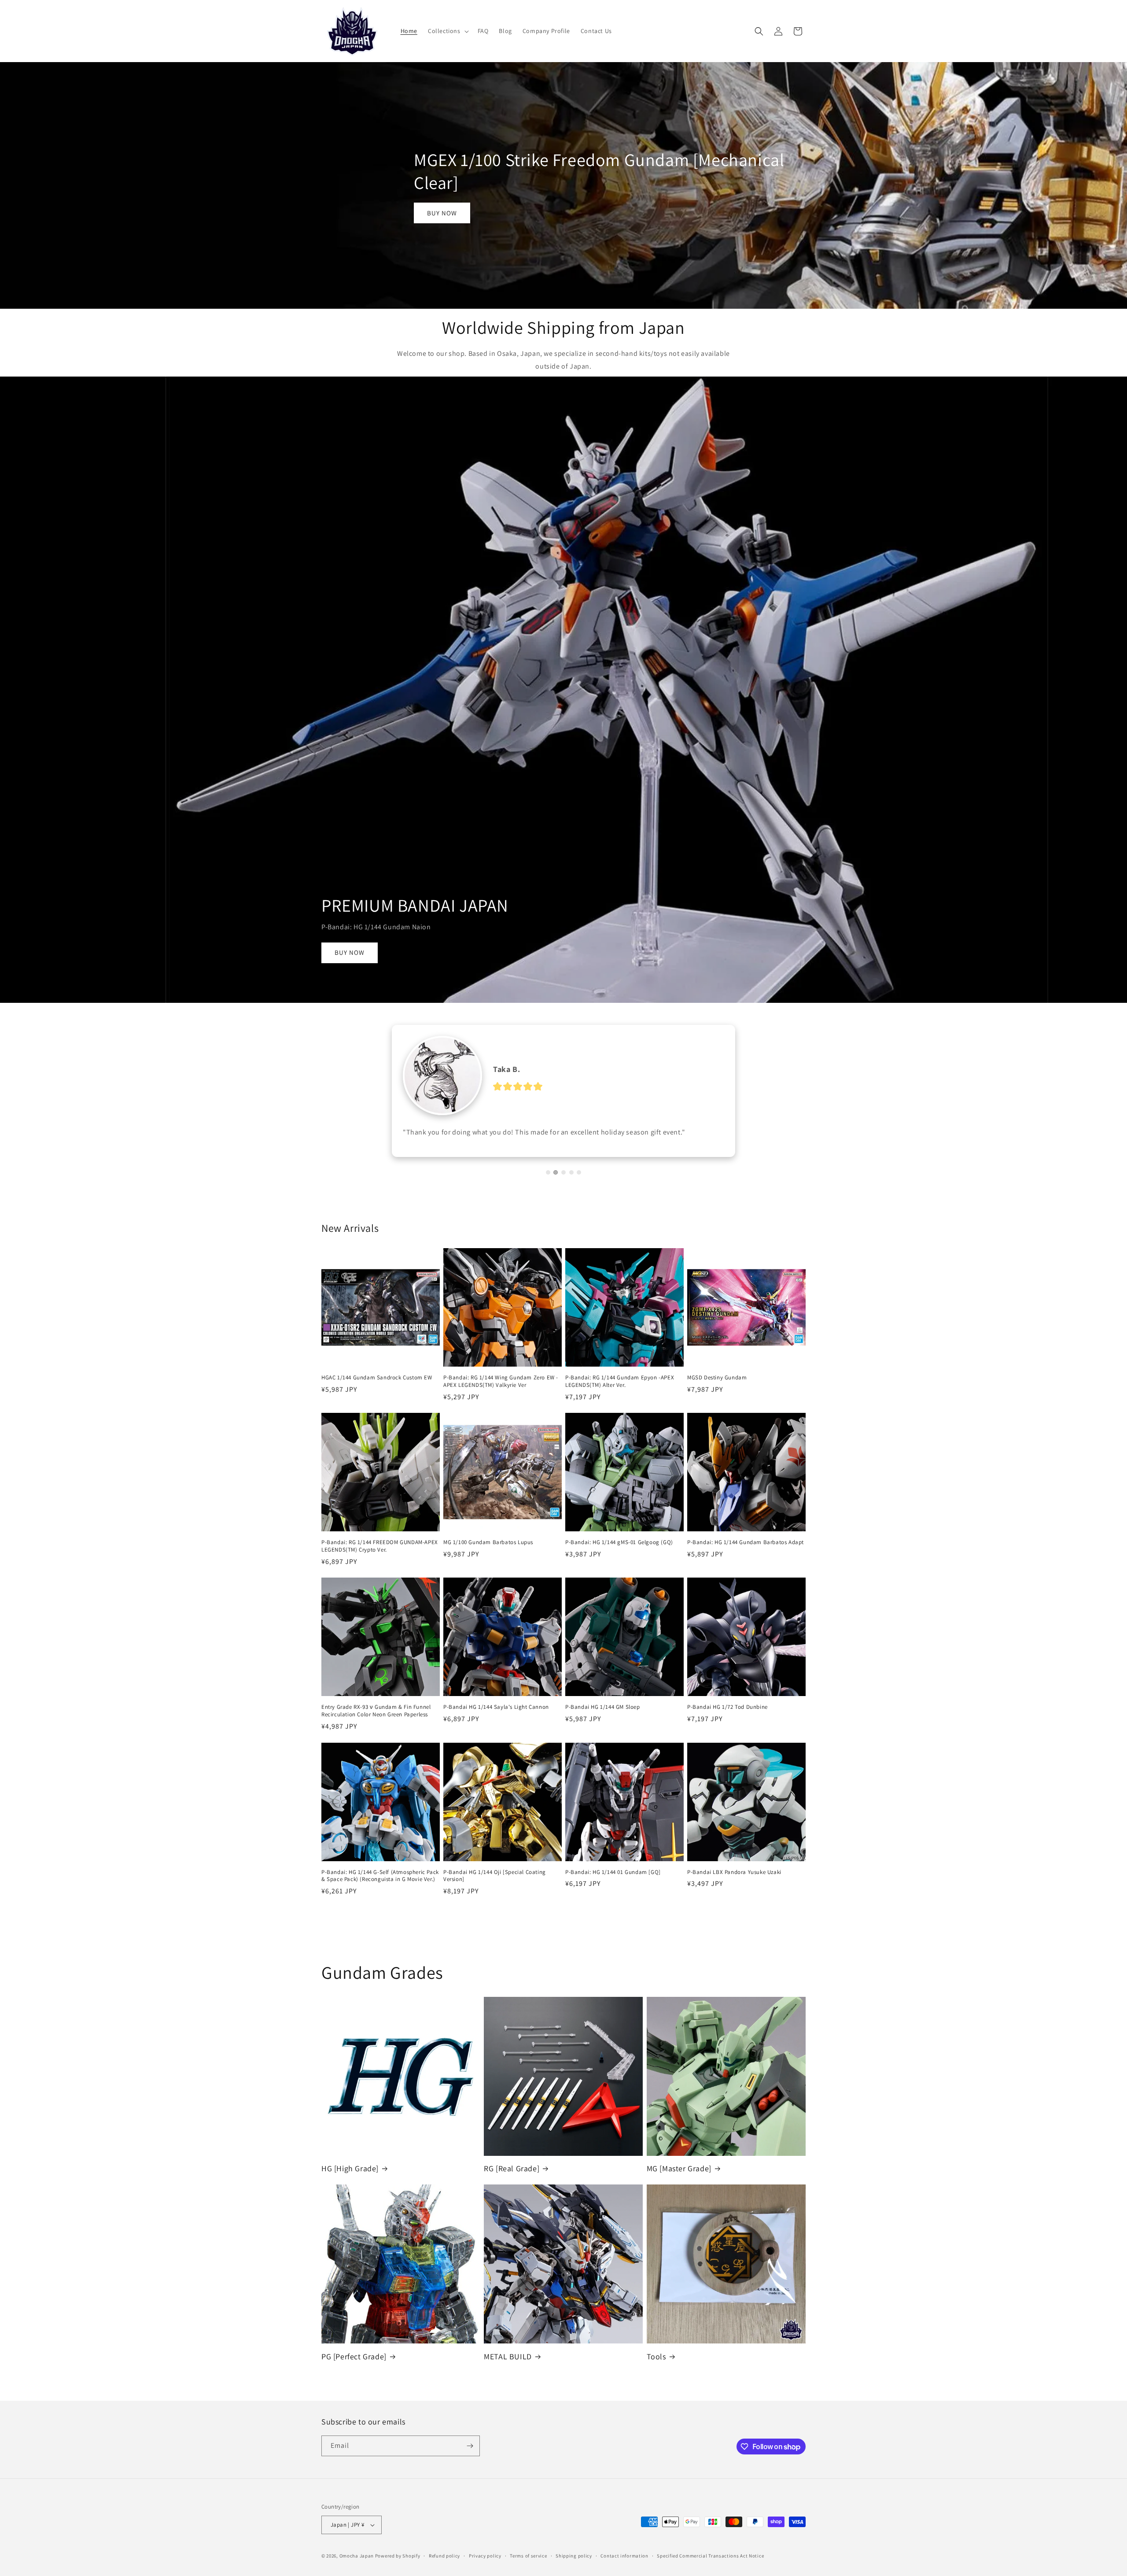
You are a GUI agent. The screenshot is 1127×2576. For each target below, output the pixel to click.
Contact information (624, 2569)
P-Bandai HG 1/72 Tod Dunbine (727, 1720)
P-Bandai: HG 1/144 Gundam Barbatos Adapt (746, 1555)
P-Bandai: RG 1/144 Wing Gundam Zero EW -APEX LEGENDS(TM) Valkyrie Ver (501, 1394)
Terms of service (528, 2569)
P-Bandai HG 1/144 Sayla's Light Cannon (496, 1720)
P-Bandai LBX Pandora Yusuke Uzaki (734, 1885)
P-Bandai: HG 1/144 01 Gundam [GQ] (613, 1885)
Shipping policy (574, 2569)
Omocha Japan (357, 2569)
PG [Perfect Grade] (354, 2369)
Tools (656, 2369)
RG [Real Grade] (512, 2181)
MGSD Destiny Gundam (717, 1390)
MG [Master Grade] (679, 2181)
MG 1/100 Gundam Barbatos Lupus (488, 1555)
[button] (447, 31)
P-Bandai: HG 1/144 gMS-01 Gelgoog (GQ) (619, 1555)
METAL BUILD (508, 2369)
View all (564, 1931)
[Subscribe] (470, 2459)
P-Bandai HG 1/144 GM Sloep (603, 1720)
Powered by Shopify (398, 2569)
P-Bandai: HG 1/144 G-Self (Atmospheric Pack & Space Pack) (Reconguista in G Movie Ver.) (380, 1889)
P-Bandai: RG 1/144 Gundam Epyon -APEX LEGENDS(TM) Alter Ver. (620, 1394)
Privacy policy (485, 2569)
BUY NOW (442, 213)
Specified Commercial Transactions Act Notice (710, 2569)
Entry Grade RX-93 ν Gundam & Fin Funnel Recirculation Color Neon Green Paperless (376, 1724)
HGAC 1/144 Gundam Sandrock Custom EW (377, 1390)
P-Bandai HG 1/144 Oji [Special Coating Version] (495, 1889)
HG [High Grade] (350, 2181)
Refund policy (444, 2569)
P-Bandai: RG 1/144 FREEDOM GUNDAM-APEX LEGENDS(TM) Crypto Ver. (380, 1559)
